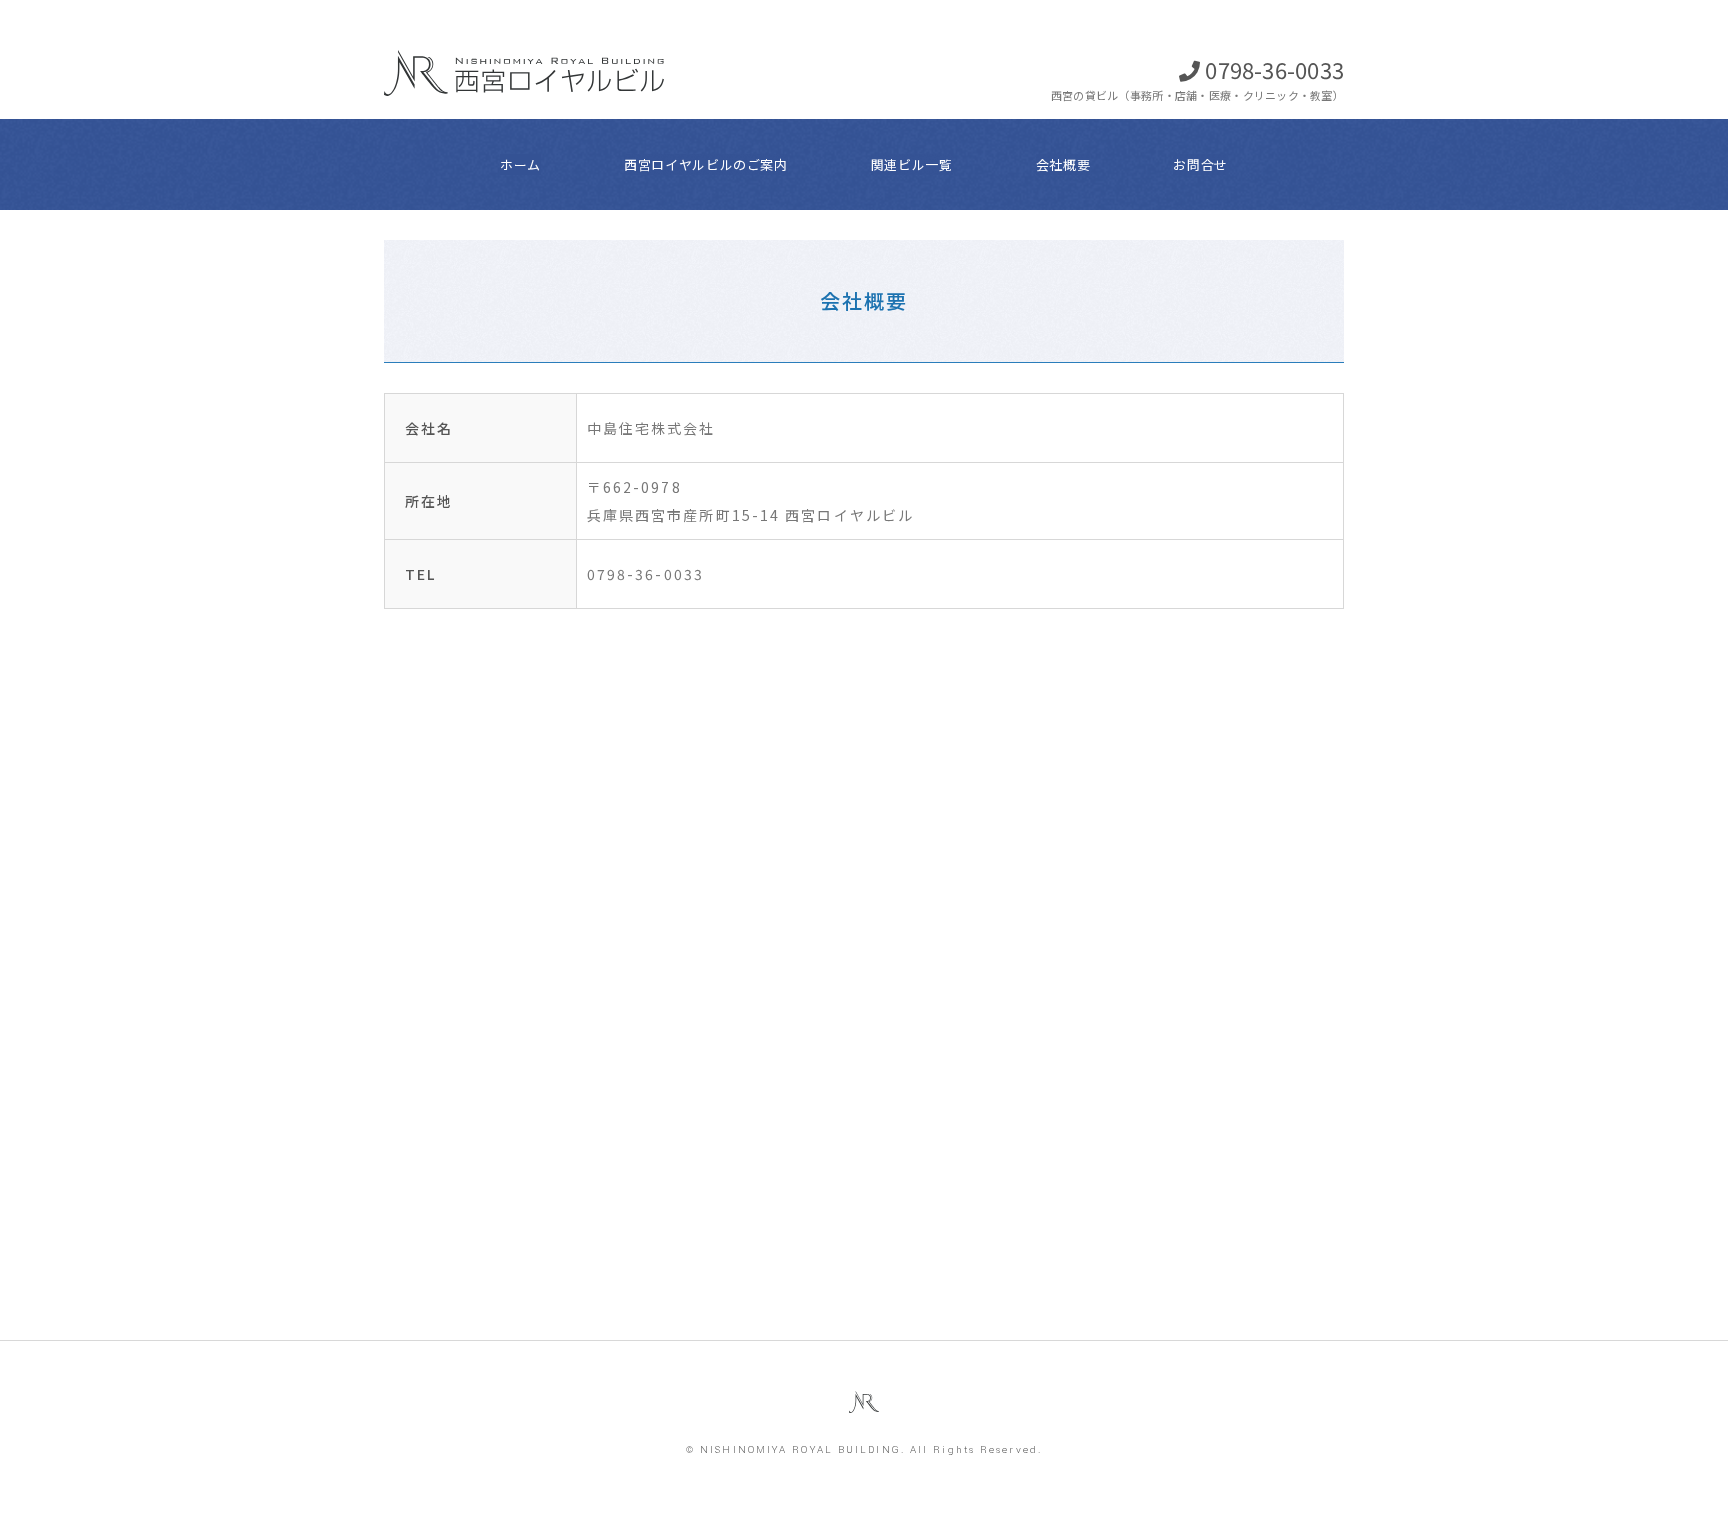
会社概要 (1063, 164)
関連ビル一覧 (912, 164)
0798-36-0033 (1274, 69)
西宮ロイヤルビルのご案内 (706, 164)
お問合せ (1200, 164)
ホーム (520, 164)
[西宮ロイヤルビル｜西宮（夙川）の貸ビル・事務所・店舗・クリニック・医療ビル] (524, 28)
